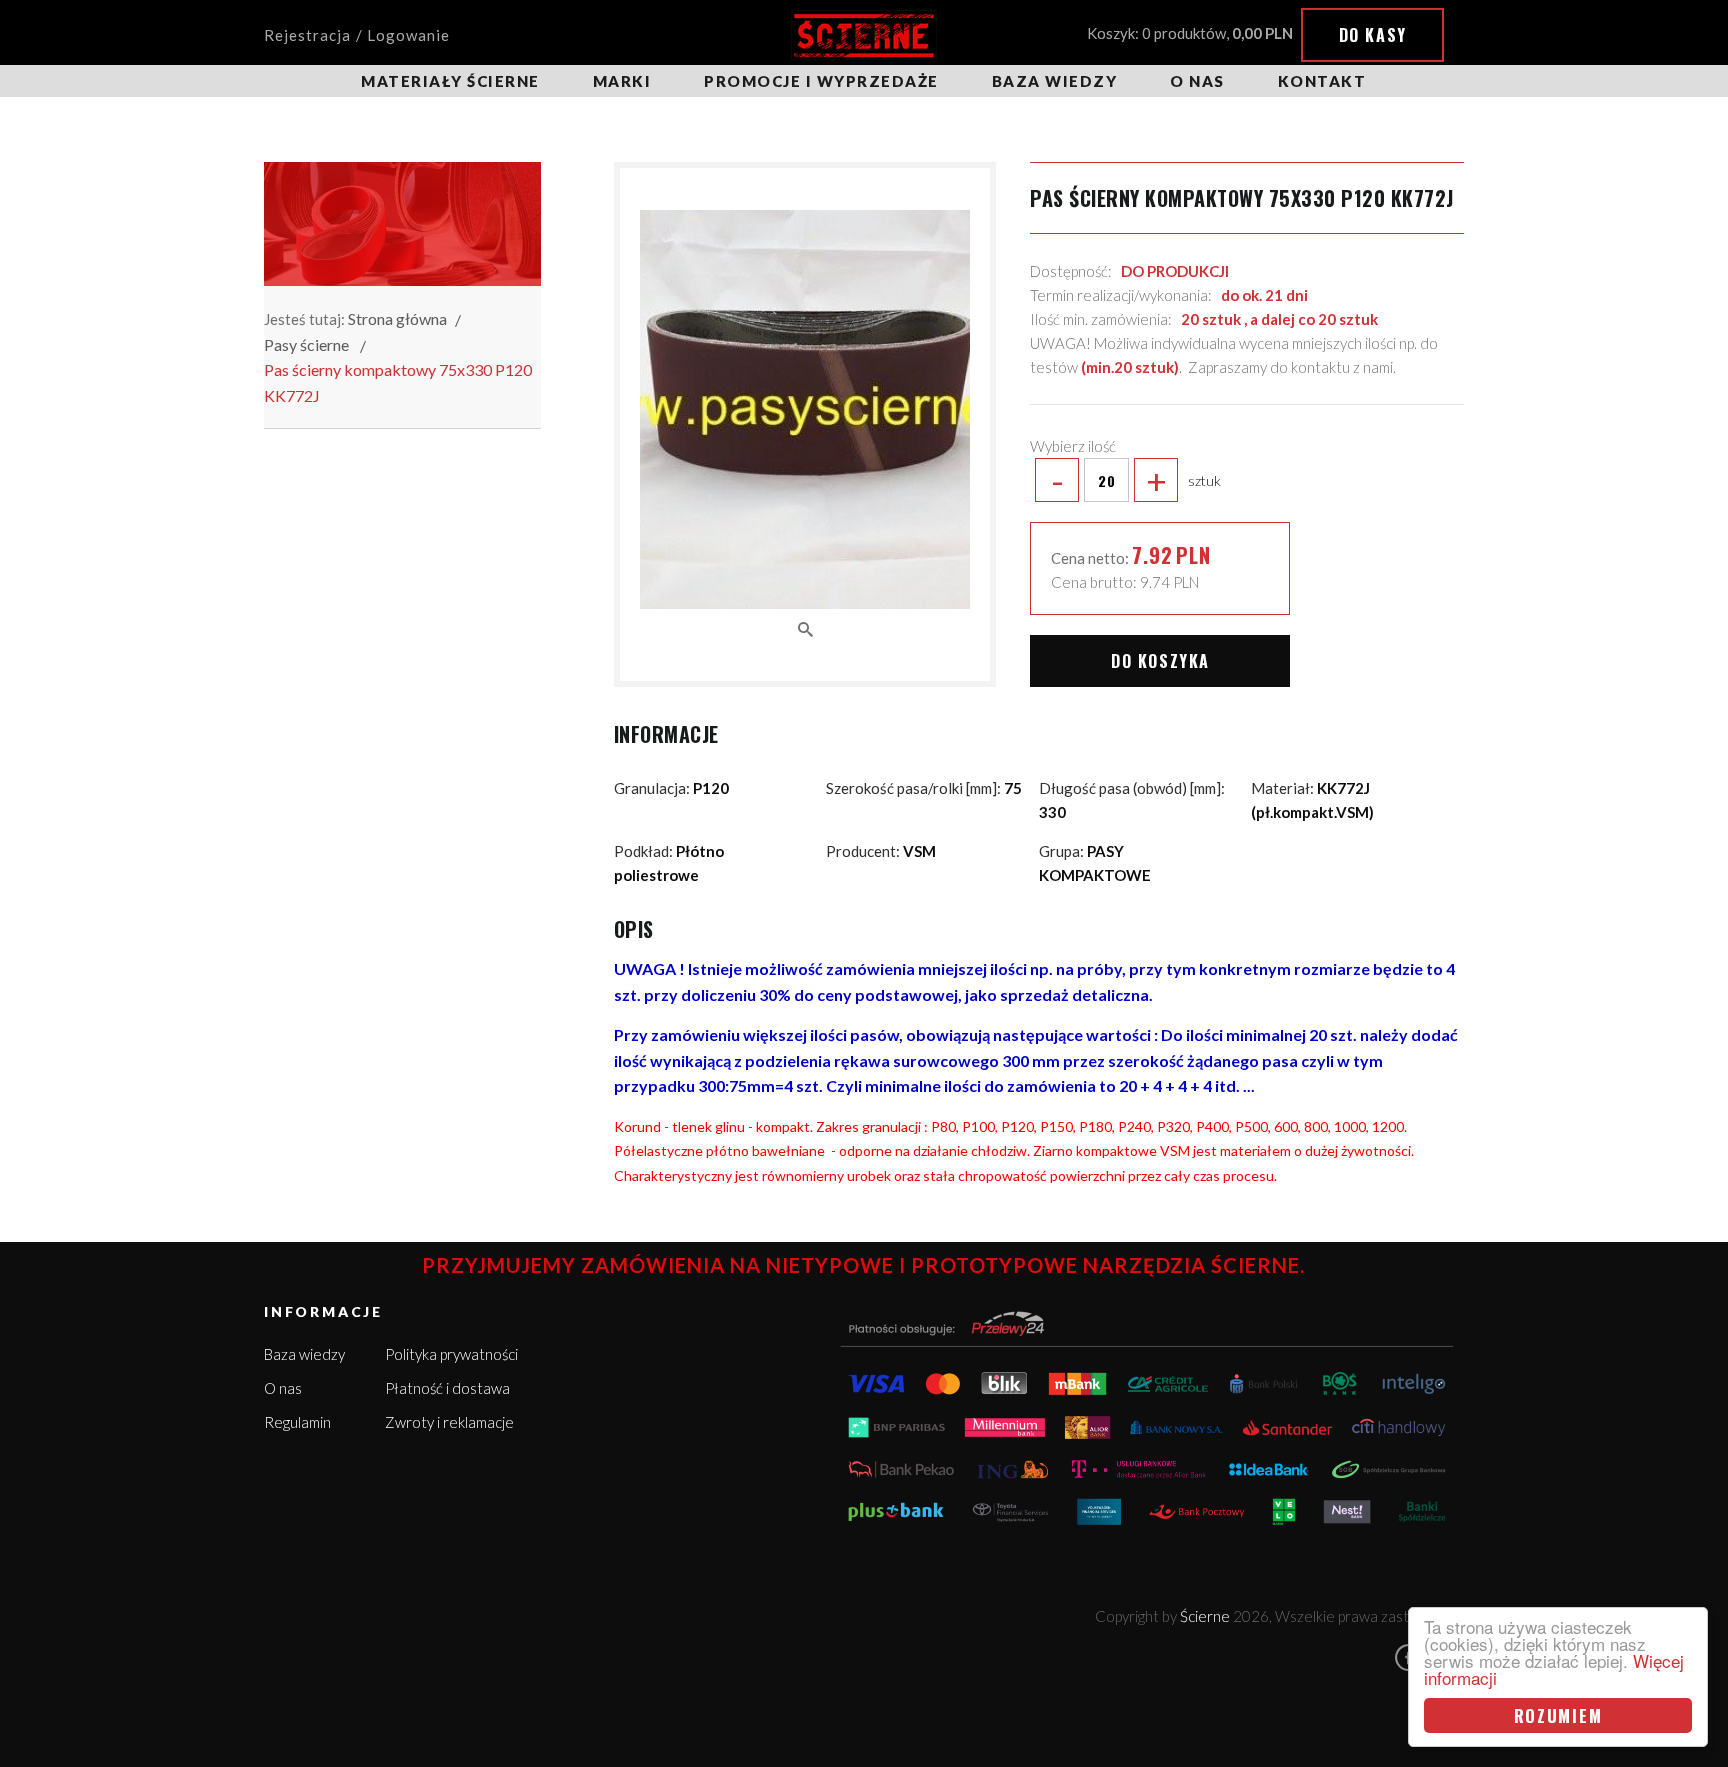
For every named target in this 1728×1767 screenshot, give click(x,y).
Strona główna (397, 318)
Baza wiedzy (1055, 81)
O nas (1197, 81)
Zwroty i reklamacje (449, 1422)
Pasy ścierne (306, 344)
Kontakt (1322, 81)
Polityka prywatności (451, 1354)
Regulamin (297, 1422)
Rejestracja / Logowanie (357, 35)
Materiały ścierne (450, 81)
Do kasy (1373, 35)
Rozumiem (1558, 1715)
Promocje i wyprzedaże (821, 81)
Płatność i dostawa (447, 1388)
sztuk (1136, 480)
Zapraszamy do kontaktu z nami (1290, 367)
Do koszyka (1160, 661)
